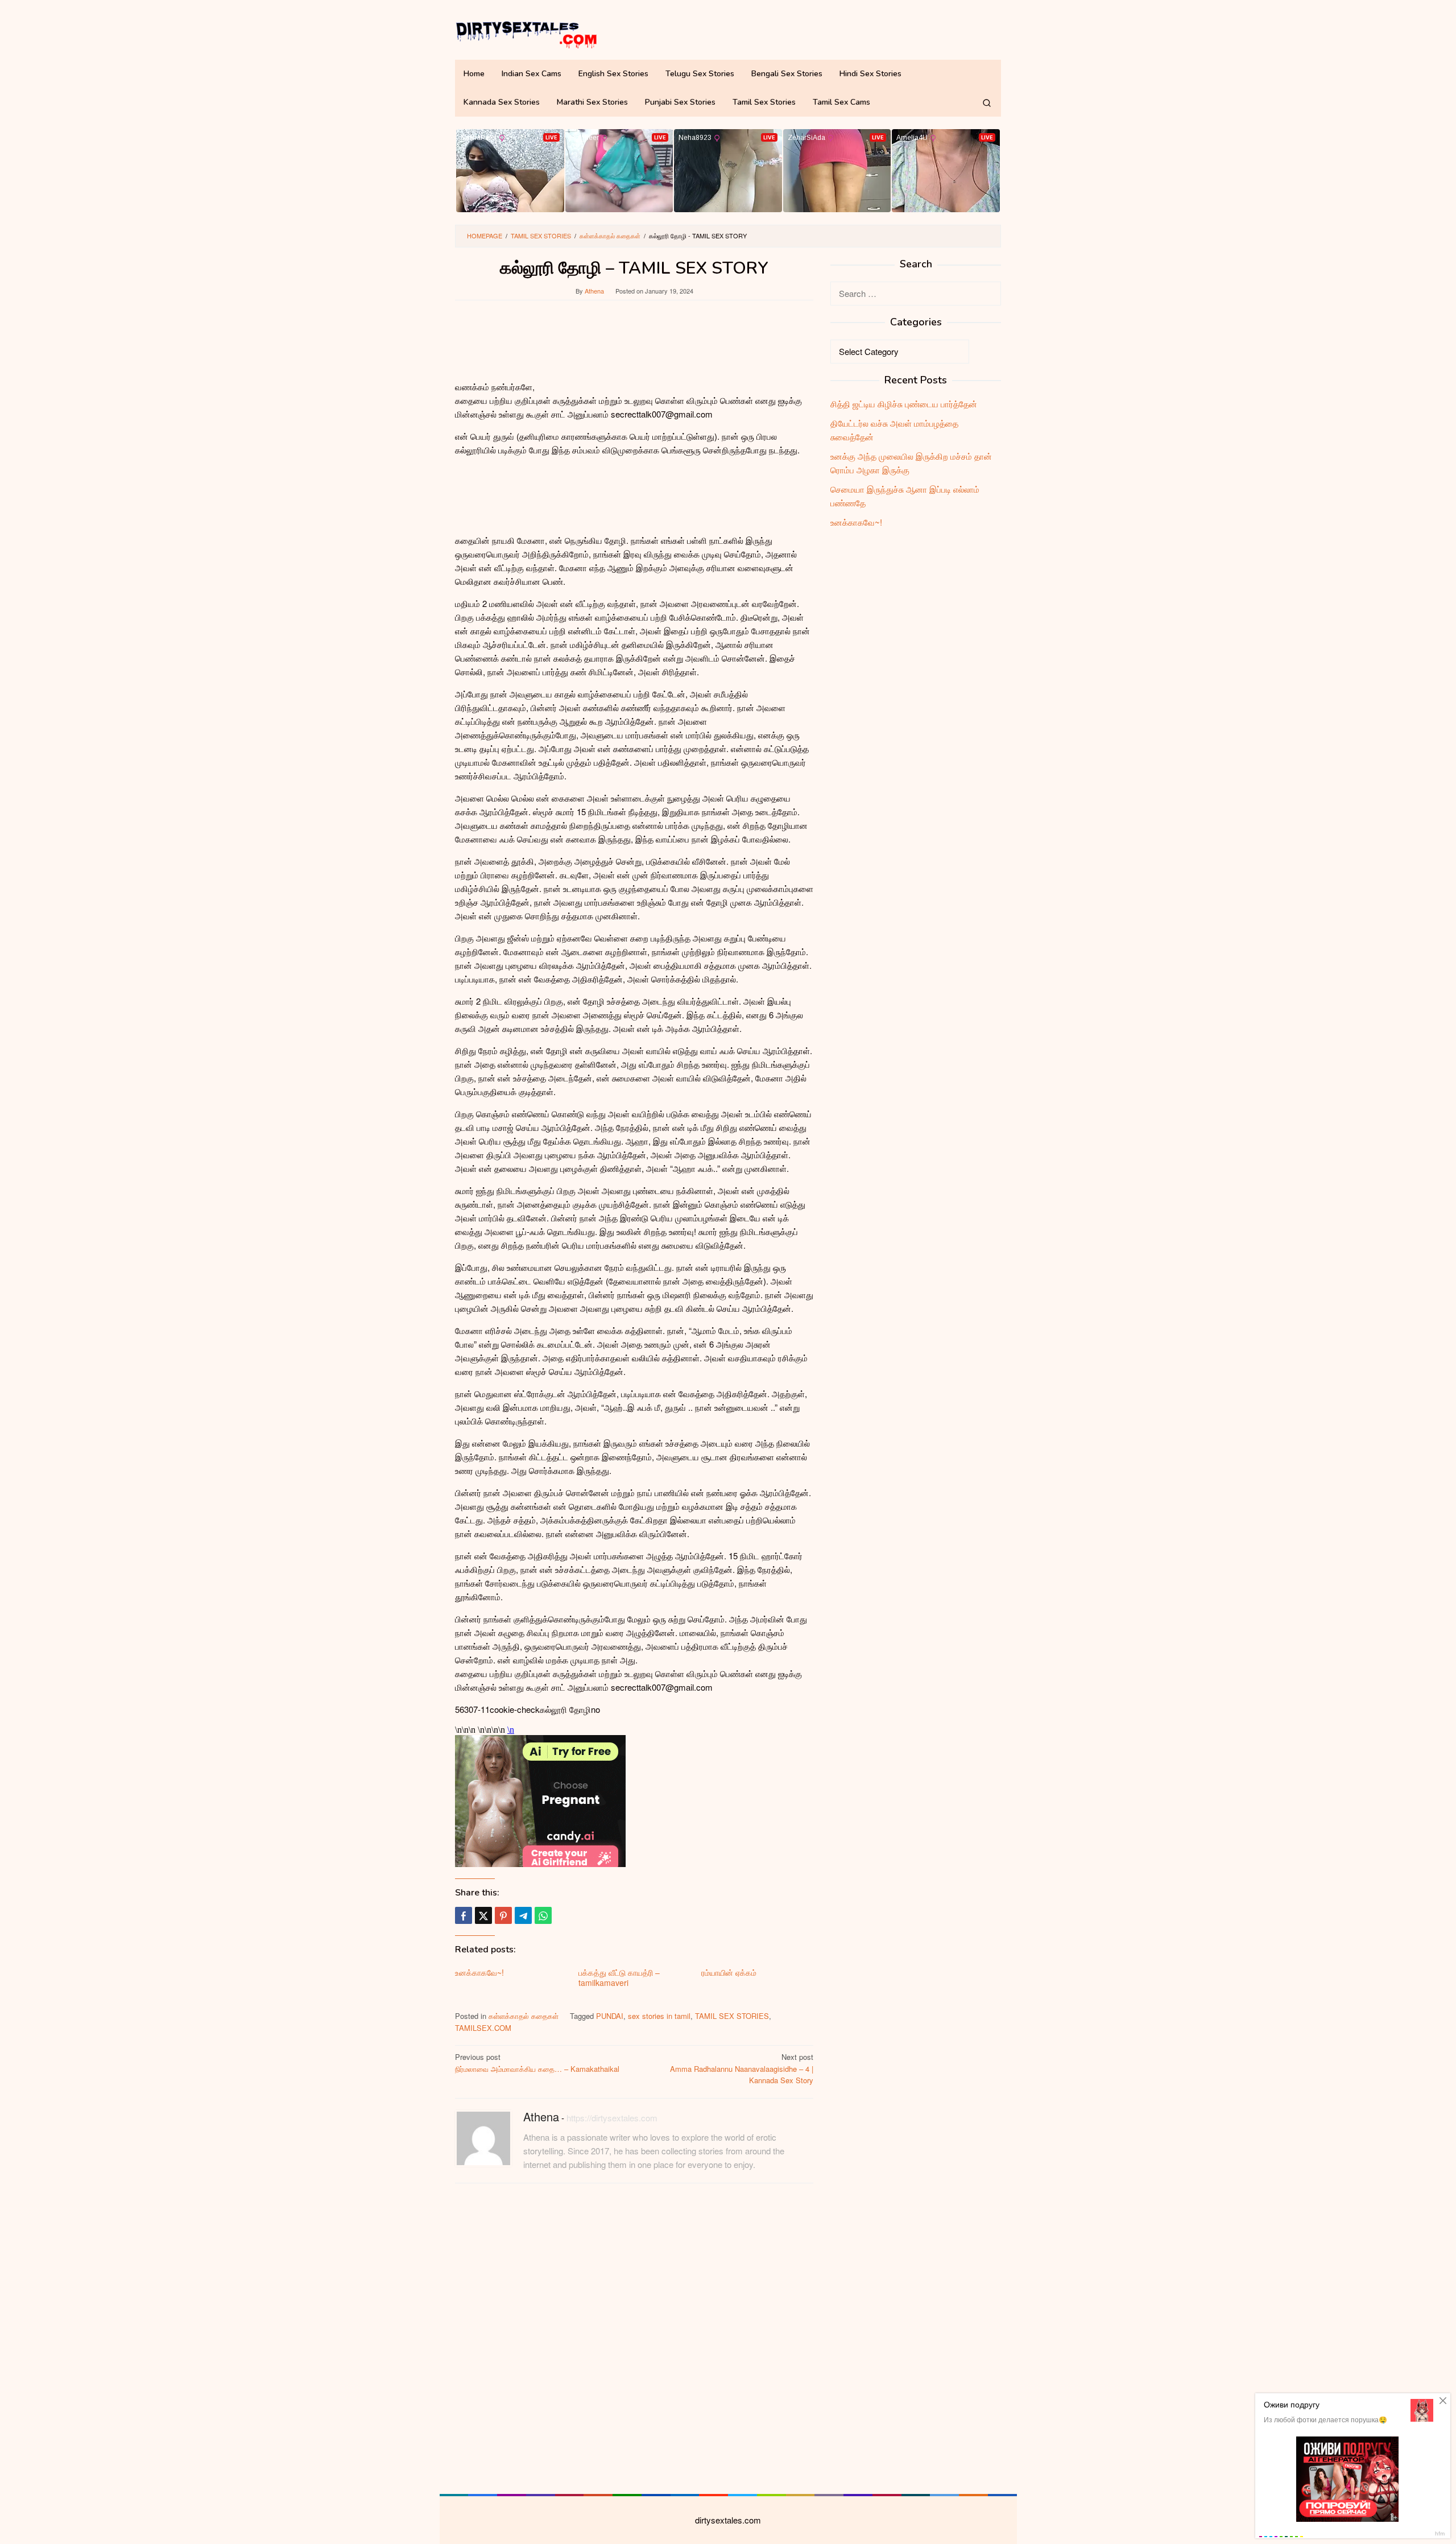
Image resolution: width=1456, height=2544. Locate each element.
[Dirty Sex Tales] (526, 33)
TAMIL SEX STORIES (732, 2016)
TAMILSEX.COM (483, 2028)
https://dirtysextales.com (612, 2118)
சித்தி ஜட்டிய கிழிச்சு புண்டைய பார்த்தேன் (904, 404)
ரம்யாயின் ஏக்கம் (729, 1972)
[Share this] (464, 1915)
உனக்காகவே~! (479, 1972)
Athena (541, 2116)
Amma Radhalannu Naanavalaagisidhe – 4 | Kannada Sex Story (742, 2069)
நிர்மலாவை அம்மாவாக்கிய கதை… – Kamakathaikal (537, 2063)
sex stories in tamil (659, 2016)
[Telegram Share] (523, 1915)
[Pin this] (503, 1915)
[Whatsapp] (543, 1915)
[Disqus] (634, 2337)
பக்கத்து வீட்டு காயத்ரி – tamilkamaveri (619, 1977)
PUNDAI (610, 2016)
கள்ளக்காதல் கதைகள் (524, 2016)
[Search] (987, 102)
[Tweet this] (483, 1915)
